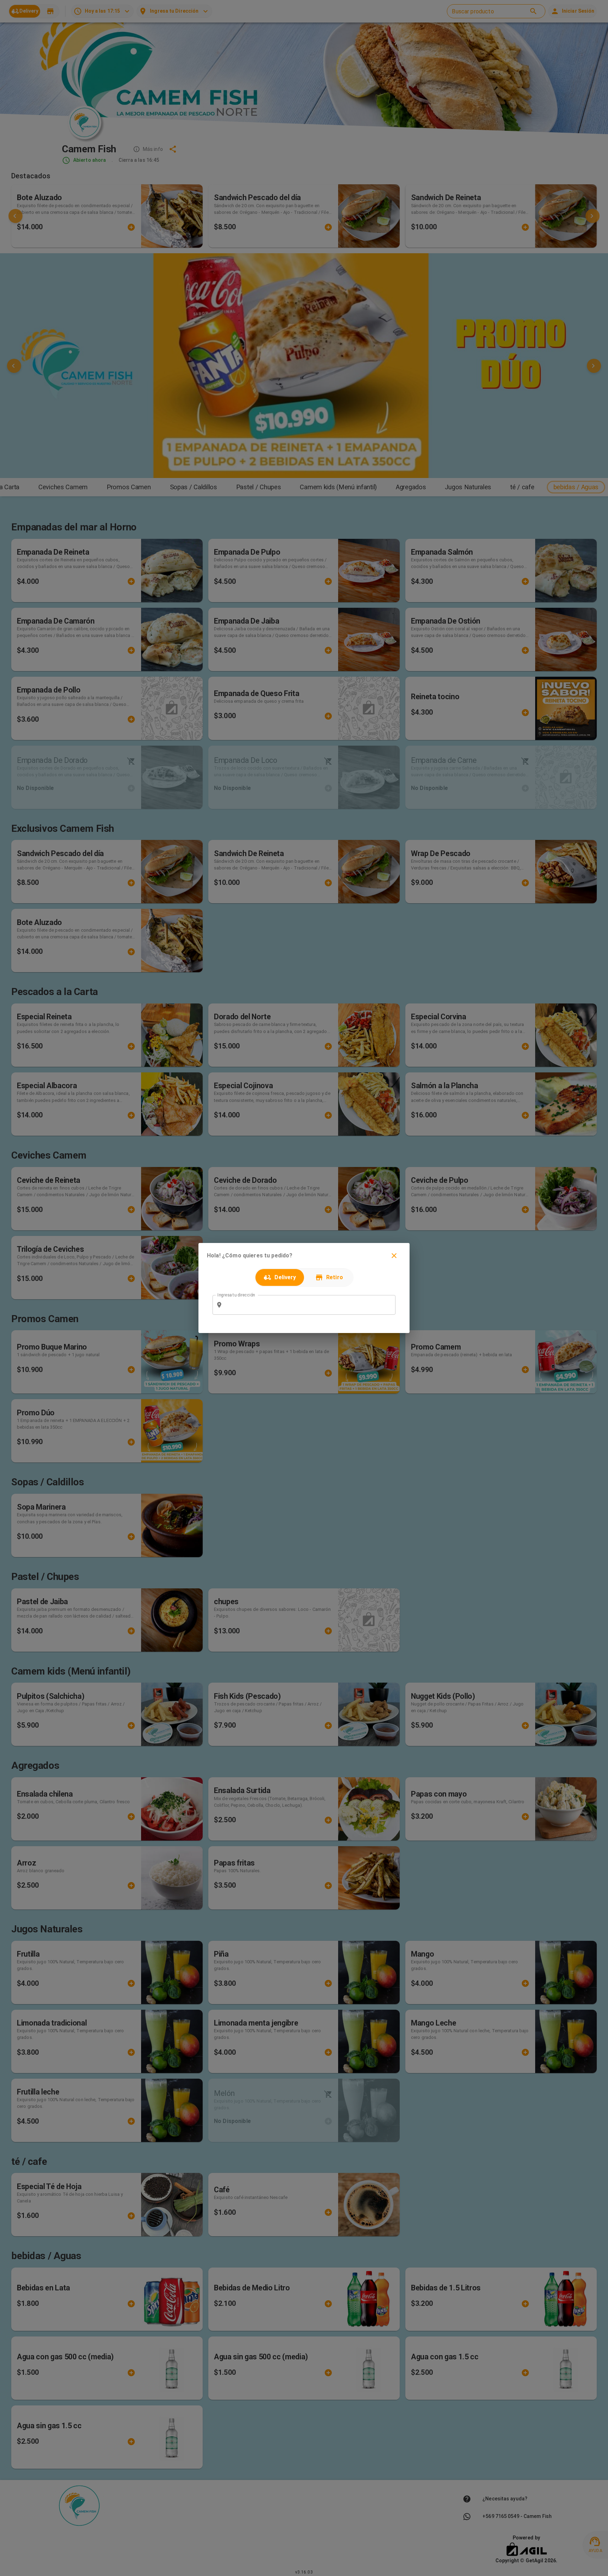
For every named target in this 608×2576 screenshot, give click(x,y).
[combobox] (309, 1305)
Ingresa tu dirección (236, 1295)
